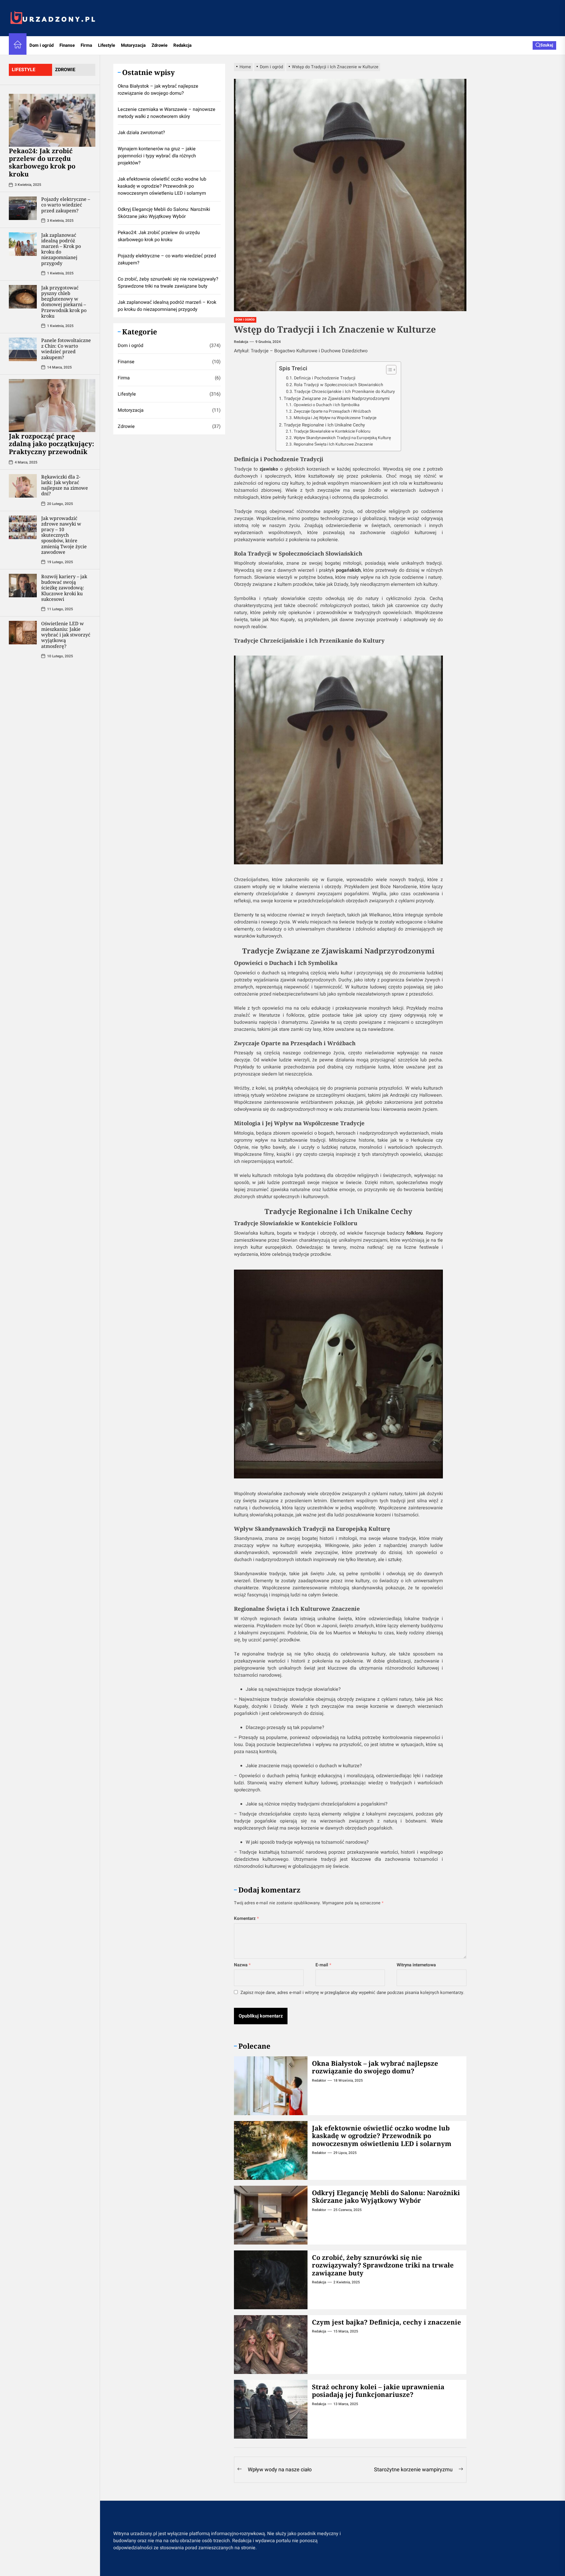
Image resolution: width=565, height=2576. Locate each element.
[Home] (18, 45)
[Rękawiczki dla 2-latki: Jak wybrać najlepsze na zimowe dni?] (23, 486)
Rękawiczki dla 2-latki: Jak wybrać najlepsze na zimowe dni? (65, 485)
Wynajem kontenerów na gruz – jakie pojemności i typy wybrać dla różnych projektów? (157, 156)
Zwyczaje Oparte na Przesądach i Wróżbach (332, 411)
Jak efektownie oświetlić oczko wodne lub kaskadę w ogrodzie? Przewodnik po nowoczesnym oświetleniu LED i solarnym (382, 2136)
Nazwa (242, 1965)
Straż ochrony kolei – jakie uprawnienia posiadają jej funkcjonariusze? (378, 2390)
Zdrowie (159, 45)
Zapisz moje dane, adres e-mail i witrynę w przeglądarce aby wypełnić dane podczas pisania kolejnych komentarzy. (352, 1993)
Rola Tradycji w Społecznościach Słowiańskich (339, 385)
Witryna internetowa (416, 1965)
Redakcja (182, 45)
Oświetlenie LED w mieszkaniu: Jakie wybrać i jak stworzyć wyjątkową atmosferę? (66, 635)
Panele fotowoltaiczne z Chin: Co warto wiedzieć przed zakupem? (66, 349)
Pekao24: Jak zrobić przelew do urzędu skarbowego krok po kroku (42, 162)
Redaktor (319, 2080)
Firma (86, 45)
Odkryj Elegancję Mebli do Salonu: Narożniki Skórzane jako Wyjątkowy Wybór (386, 2196)
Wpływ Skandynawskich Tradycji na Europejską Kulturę (342, 438)
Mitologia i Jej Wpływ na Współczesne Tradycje (335, 418)
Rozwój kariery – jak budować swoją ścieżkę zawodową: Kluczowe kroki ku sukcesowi (64, 588)
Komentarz (246, 1918)
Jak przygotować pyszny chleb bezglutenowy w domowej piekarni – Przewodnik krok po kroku (64, 302)
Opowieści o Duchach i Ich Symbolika (326, 405)
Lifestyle (107, 45)
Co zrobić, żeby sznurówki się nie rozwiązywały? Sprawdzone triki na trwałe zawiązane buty (383, 2265)
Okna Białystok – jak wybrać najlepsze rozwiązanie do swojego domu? (375, 2067)
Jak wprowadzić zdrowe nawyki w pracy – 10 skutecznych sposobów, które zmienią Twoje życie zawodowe (64, 535)
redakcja (241, 342)
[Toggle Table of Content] (388, 370)
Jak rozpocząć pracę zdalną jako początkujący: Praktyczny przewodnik (51, 444)
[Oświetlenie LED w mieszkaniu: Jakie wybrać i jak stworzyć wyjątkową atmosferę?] (23, 633)
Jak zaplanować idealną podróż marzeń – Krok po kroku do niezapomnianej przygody (61, 249)
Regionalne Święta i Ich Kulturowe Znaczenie (333, 444)
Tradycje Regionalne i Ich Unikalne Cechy (324, 425)
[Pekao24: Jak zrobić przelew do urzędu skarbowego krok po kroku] (52, 120)
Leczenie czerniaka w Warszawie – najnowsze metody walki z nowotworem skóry (167, 113)
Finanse (67, 45)
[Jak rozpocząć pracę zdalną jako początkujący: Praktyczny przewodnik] (52, 406)
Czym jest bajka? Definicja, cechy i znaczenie (387, 2322)
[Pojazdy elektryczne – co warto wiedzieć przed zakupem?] (23, 208)
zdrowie (65, 70)
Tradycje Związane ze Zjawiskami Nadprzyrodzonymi (337, 399)
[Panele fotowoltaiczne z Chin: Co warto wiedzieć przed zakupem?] (23, 349)
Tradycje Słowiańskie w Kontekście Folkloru (332, 431)
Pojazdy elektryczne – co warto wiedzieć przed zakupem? (66, 205)
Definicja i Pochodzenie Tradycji (325, 378)
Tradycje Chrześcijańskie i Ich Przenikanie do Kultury (344, 392)
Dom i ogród (41, 45)
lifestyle (24, 70)
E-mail (323, 1965)
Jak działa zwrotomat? (141, 132)
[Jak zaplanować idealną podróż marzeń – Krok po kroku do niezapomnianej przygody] (23, 244)
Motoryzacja (133, 45)
